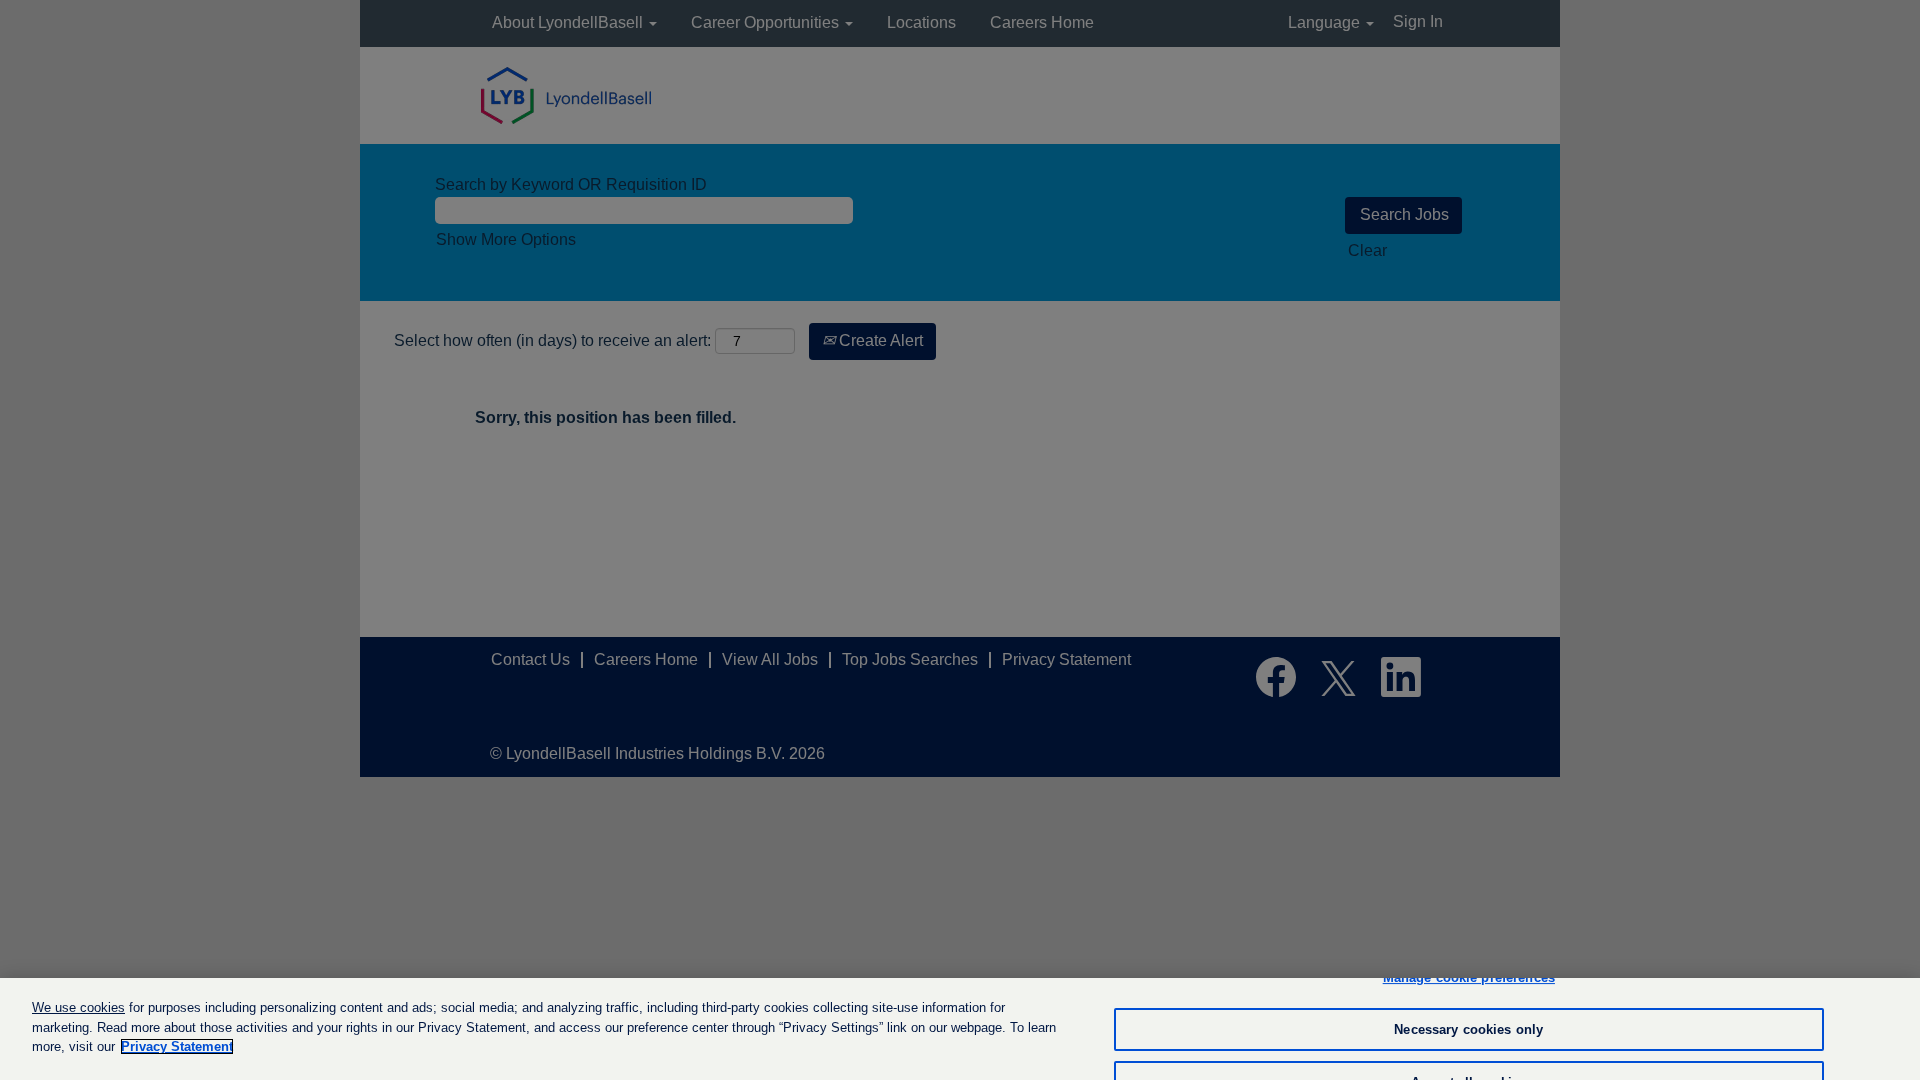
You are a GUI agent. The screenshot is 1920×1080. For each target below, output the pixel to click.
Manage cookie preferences (1469, 977)
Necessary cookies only (1468, 1029)
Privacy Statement (177, 1046)
